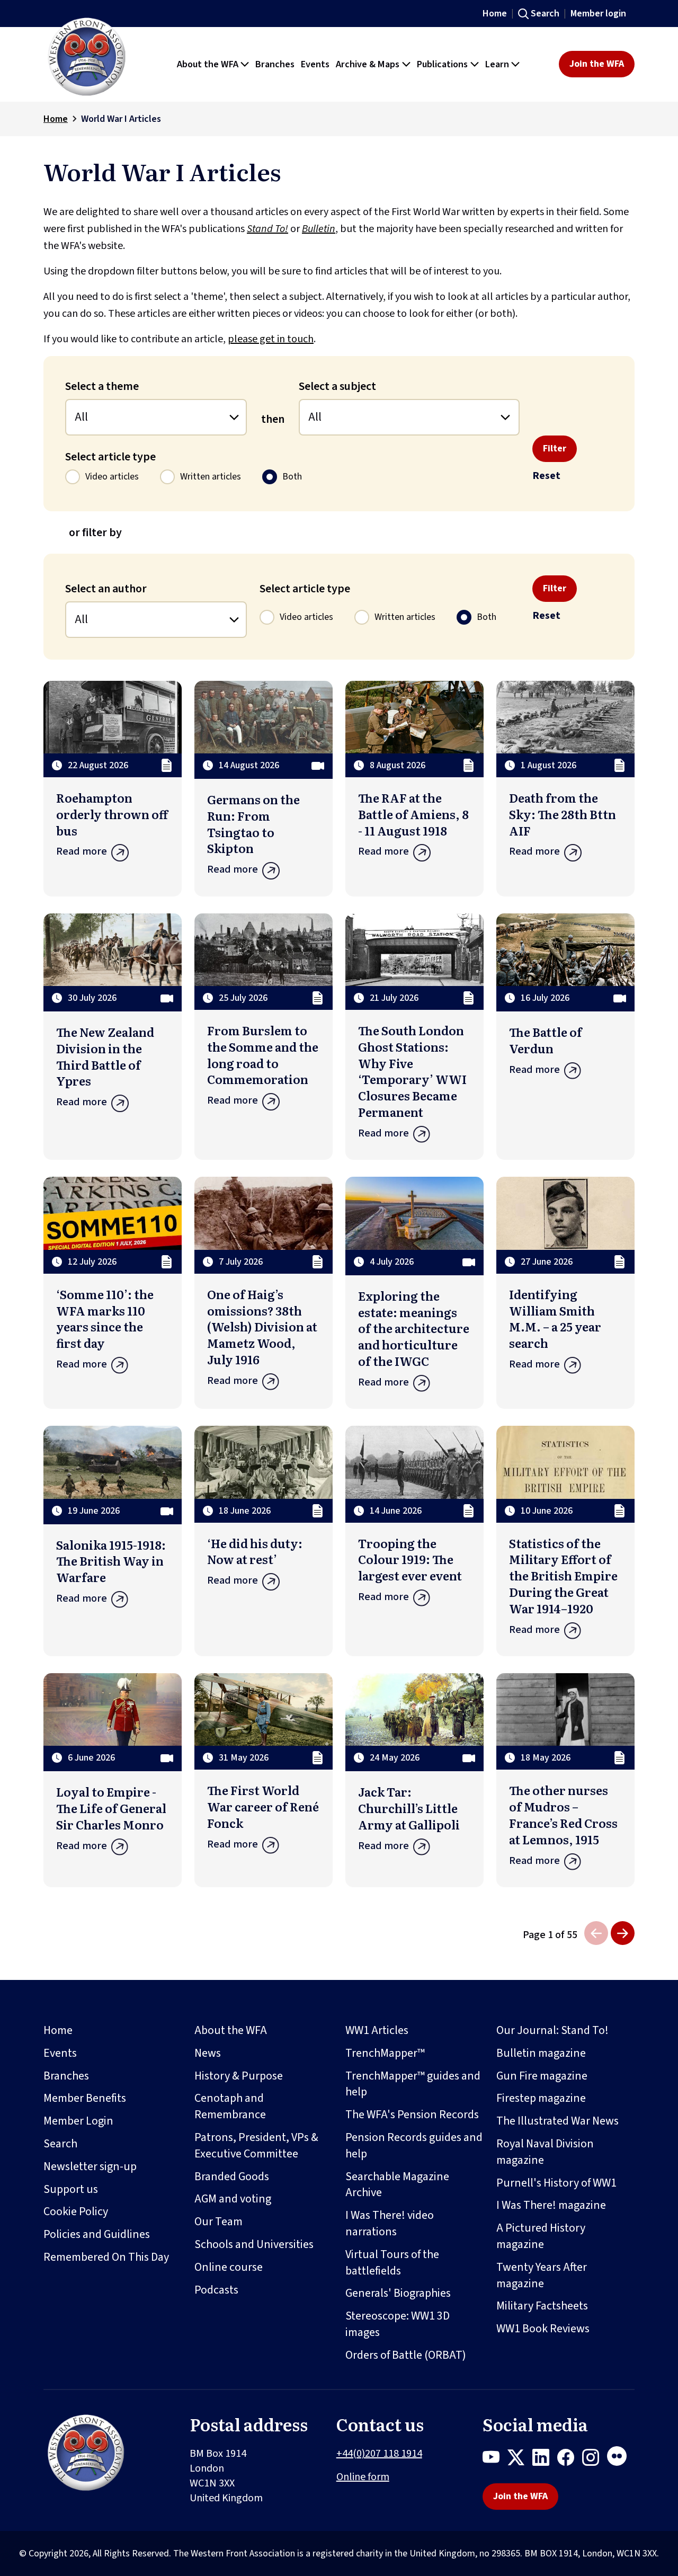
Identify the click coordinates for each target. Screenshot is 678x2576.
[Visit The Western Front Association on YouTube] (495, 2459)
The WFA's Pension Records (412, 2115)
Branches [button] (275, 64)
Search (545, 14)
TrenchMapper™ (385, 2053)
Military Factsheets (542, 2306)
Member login (598, 14)
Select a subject (337, 386)
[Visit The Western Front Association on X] (520, 2459)
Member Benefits (85, 2098)
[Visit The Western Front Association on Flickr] (621, 2459)
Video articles (112, 477)
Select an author (106, 589)
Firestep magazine (541, 2098)
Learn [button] (497, 64)
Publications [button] (442, 64)
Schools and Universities (254, 2244)
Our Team (218, 2222)
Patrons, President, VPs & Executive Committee (256, 2146)
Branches (66, 2076)
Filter (555, 448)
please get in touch (271, 339)
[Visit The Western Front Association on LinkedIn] (545, 2459)
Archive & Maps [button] (368, 64)
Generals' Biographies (398, 2293)
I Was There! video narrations (390, 2223)
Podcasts (216, 2290)
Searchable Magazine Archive (397, 2185)
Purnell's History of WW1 (556, 2183)
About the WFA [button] (208, 64)
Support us (71, 2189)
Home (495, 14)
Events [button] (315, 64)
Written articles (211, 477)
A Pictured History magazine (541, 2236)
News (208, 2053)
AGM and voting (233, 2199)
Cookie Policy (76, 2211)
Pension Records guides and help (414, 2146)
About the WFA (231, 2030)
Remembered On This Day (106, 2257)
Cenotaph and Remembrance (230, 2106)
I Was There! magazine (551, 2205)
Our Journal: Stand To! (552, 2030)
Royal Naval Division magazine (545, 2152)
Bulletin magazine (541, 2053)
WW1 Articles (377, 2030)
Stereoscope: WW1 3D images (398, 2324)
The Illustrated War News (557, 2121)
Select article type (110, 457)
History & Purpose (239, 2076)
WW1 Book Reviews (543, 2329)
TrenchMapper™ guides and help (413, 2084)
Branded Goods (232, 2177)
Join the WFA (597, 64)
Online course (229, 2267)
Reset (546, 476)
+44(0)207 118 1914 (379, 2454)
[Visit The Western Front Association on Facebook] (570, 2459)
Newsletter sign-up (90, 2166)
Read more (82, 851)
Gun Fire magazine (542, 2076)
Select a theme (102, 386)
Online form (363, 2477)
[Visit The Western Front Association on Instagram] (595, 2459)
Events (60, 2053)
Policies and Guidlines (97, 2234)
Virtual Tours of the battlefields (392, 2263)
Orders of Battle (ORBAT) (406, 2355)
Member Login (78, 2121)
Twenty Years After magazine (542, 2275)
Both (292, 477)
